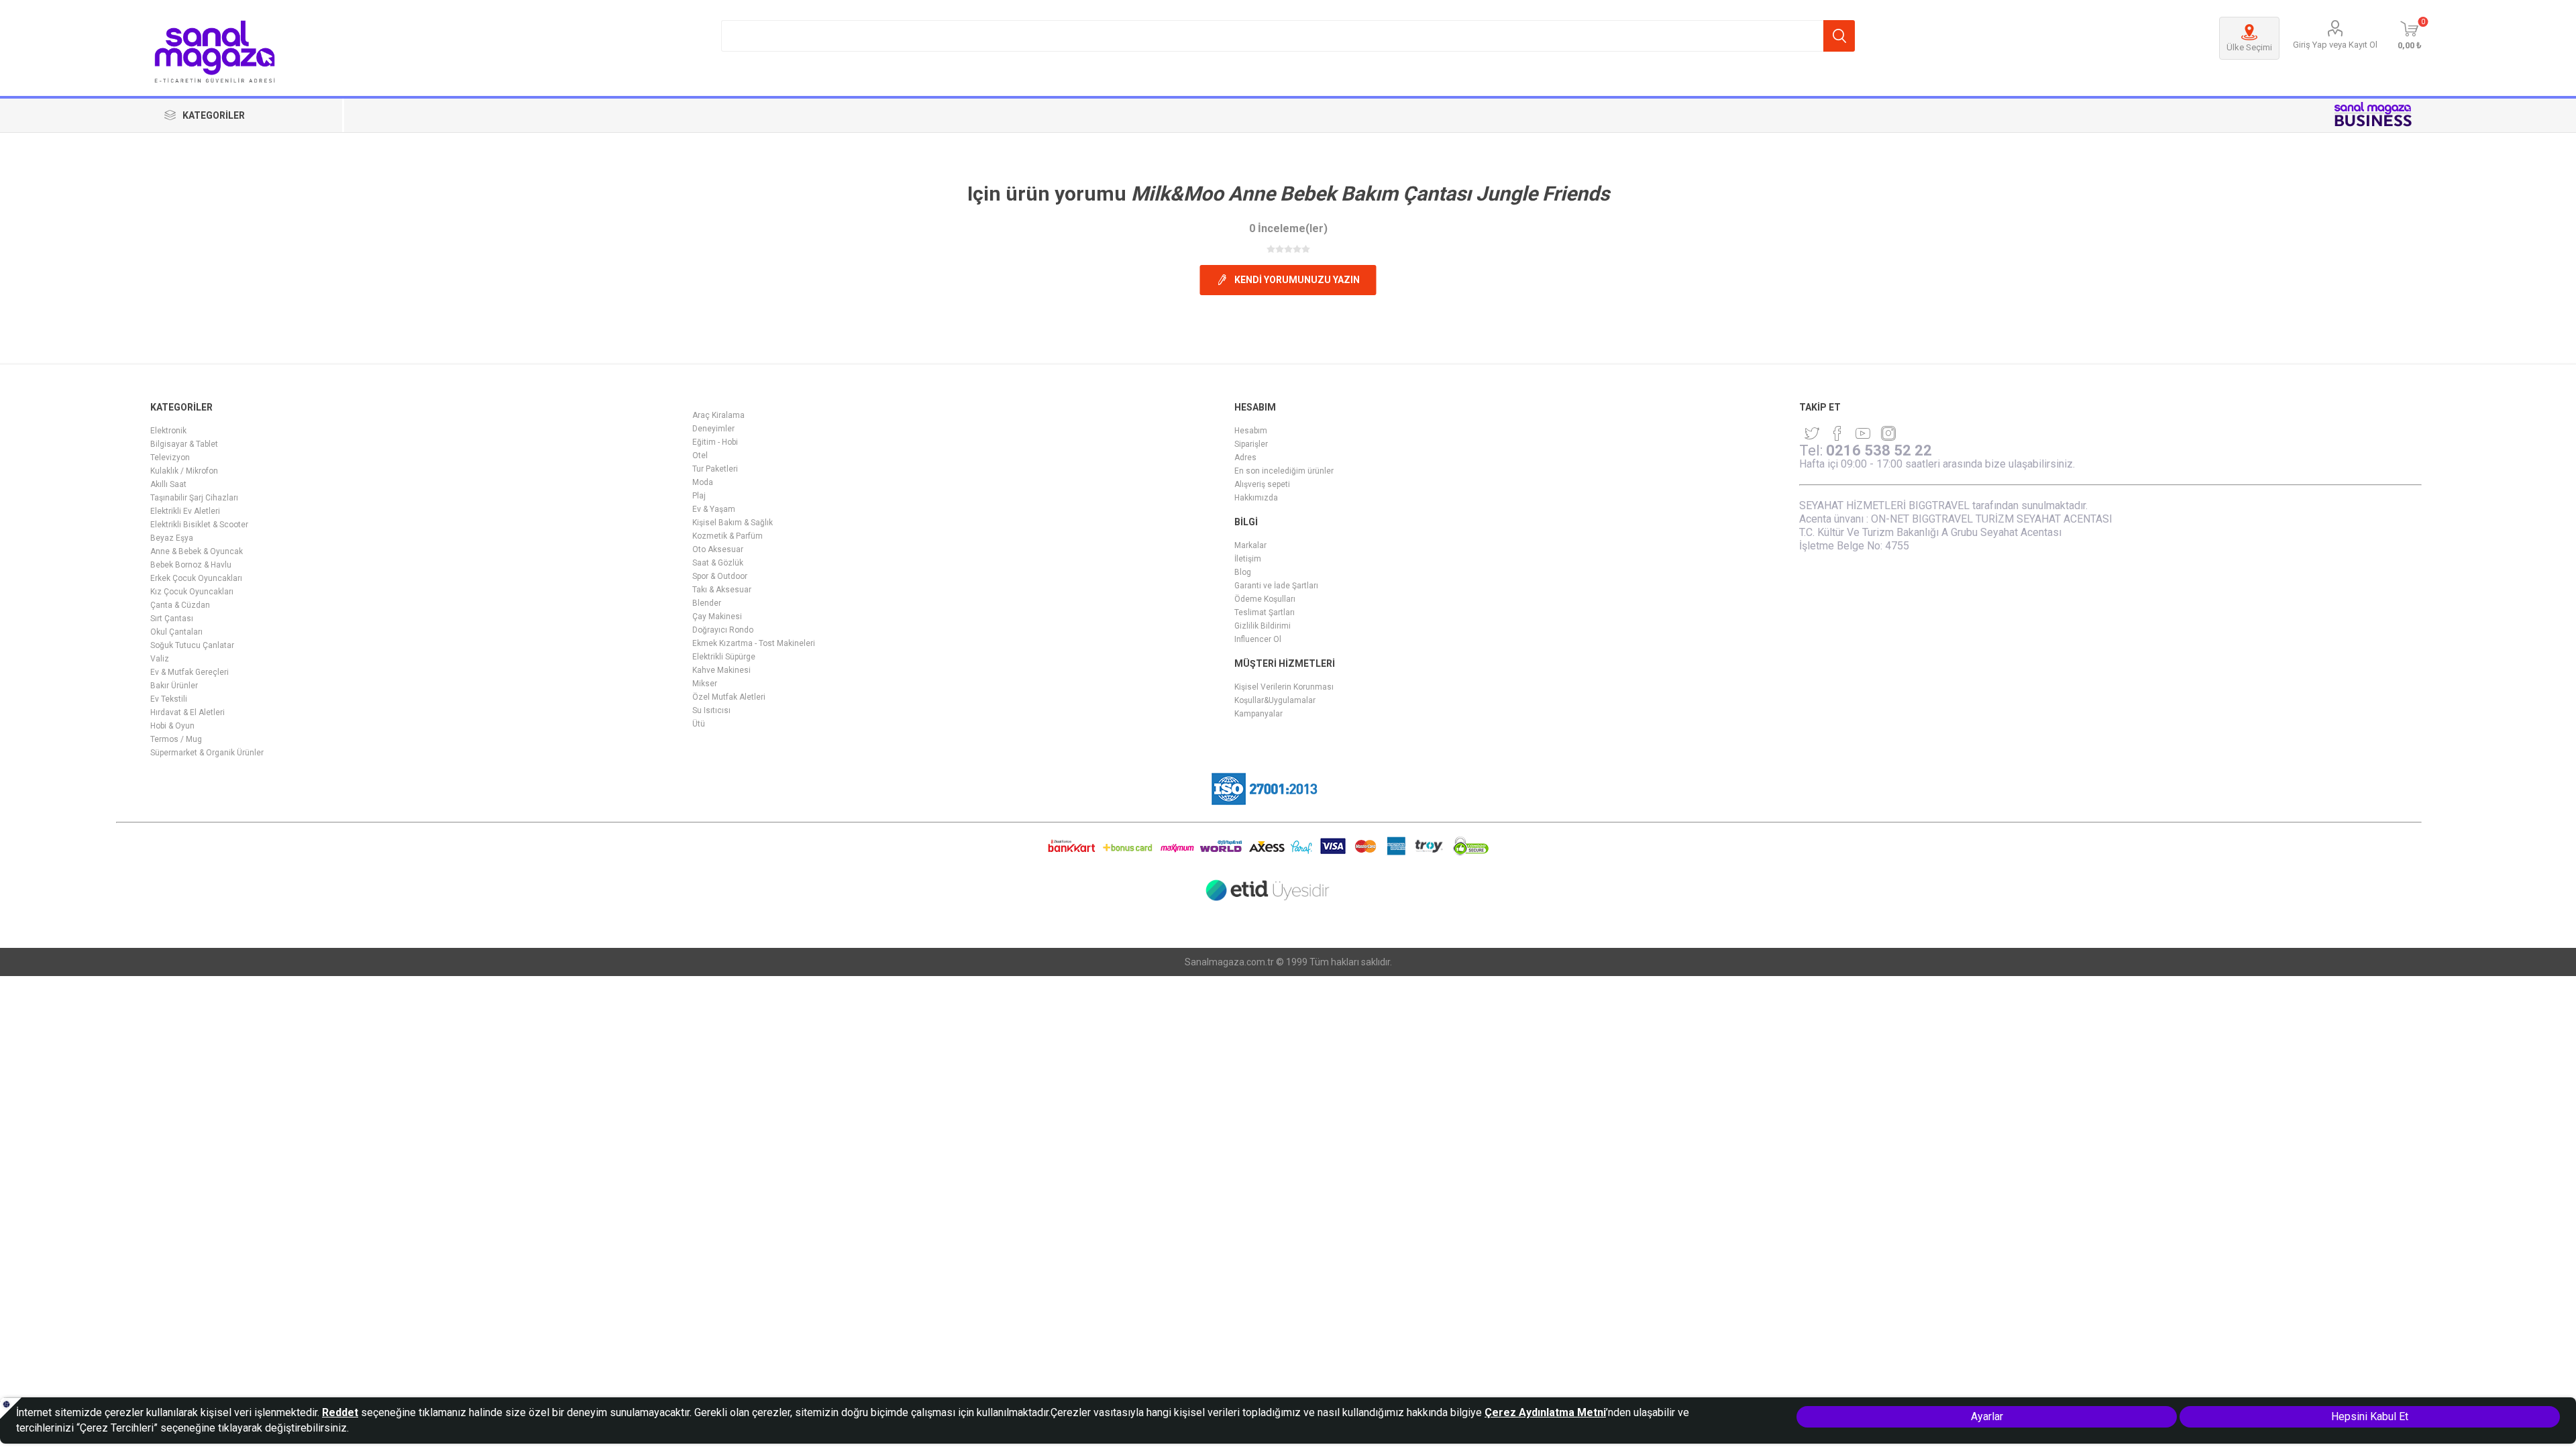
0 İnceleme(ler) (1288, 228)
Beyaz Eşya (172, 538)
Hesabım (1251, 431)
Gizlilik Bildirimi (1263, 626)
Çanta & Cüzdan (180, 605)
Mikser (705, 684)
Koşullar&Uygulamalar (1275, 700)
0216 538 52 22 (1879, 450)
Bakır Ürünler (174, 686)
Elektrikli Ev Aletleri (185, 511)
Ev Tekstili (169, 699)
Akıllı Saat (168, 484)
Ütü (699, 724)
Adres (1245, 458)
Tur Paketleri (715, 469)
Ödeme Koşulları (1265, 599)
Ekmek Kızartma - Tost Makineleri (754, 643)
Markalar (1250, 545)
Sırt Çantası (172, 619)
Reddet (340, 1412)
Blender (707, 603)
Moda (703, 482)
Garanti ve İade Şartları (1276, 586)
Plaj (699, 496)
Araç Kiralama (718, 415)
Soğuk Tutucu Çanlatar (192, 645)
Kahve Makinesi (721, 670)
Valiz (160, 659)
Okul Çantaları (176, 632)
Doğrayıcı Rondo (723, 630)
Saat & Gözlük (718, 563)
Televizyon (170, 458)
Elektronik (168, 431)
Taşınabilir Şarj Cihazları (194, 498)
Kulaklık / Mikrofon (184, 471)
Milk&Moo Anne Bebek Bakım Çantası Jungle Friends (1370, 194)
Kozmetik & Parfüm (728, 536)
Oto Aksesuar (718, 549)
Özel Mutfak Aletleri (729, 697)
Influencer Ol (1258, 639)
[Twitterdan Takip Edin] (1812, 433)
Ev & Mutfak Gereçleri (190, 672)
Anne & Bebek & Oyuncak (197, 551)
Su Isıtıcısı (711, 710)
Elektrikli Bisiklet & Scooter (199, 525)
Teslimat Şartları (1265, 612)
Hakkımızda (1256, 498)
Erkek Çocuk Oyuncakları (196, 578)
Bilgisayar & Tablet (184, 444)
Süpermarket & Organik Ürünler (207, 753)
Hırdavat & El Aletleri (187, 712)
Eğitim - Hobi (715, 442)
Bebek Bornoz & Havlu (191, 565)
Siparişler (1251, 444)
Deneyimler (713, 429)
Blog (1243, 572)
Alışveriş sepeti (1262, 484)
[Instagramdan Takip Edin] (1863, 433)
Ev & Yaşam (714, 509)
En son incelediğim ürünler (1284, 471)
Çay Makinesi (717, 616)
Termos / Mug (176, 739)
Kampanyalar (1258, 714)
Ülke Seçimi (2249, 47)
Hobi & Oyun (172, 726)
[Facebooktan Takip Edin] (1837, 433)
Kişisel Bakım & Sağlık (733, 523)
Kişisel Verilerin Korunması (1284, 687)
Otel (700, 455)
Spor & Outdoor (720, 576)
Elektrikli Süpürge (724, 657)
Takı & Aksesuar (722, 590)
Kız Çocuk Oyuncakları (192, 592)
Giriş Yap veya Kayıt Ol (2335, 45)
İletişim (1248, 559)
